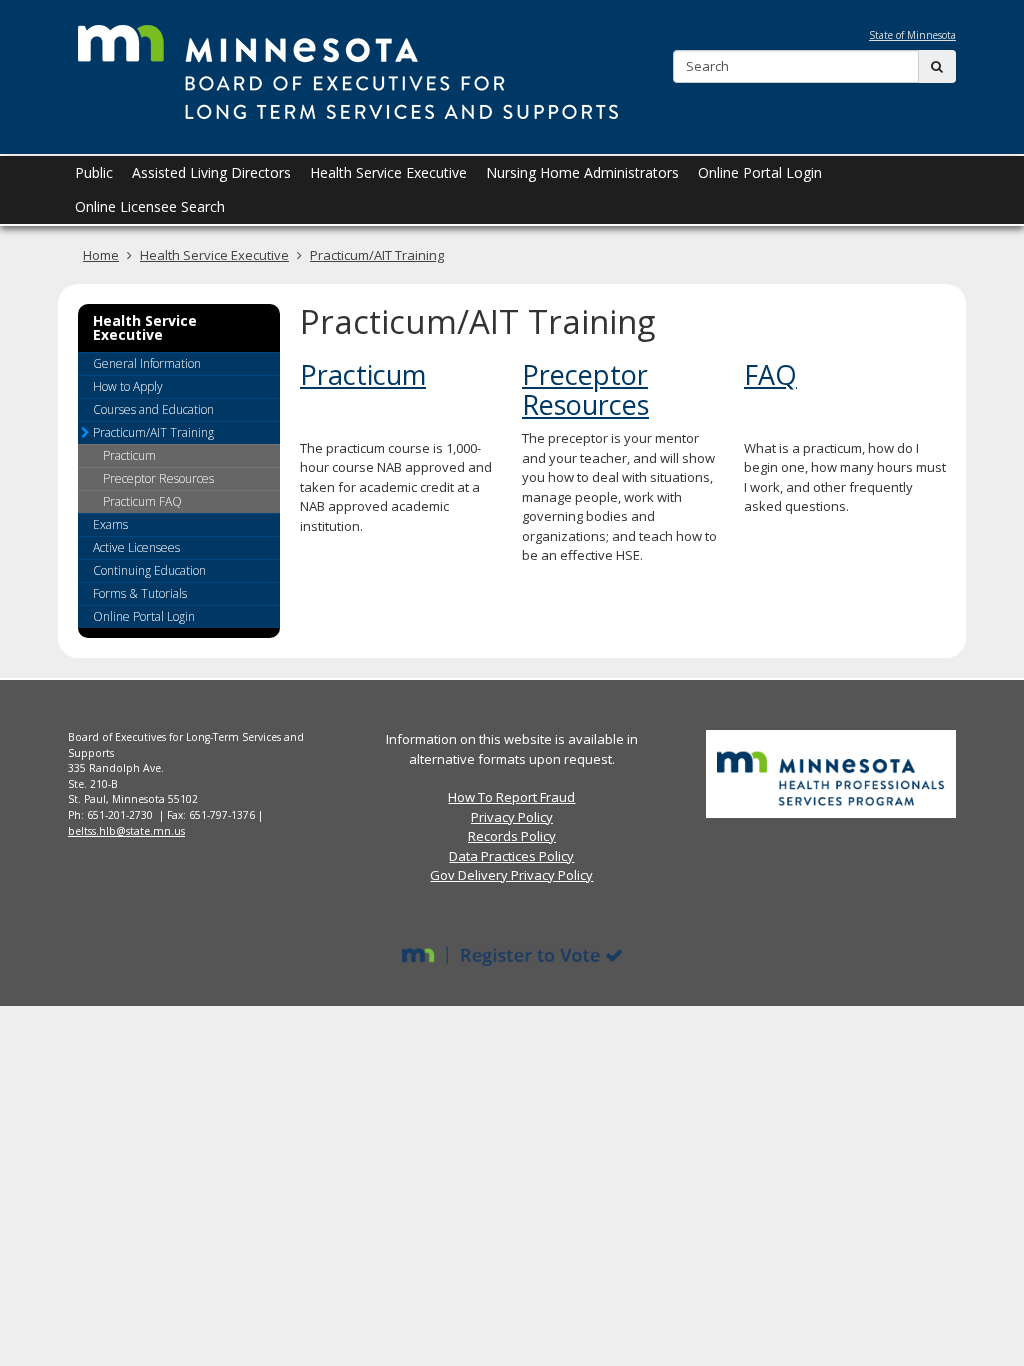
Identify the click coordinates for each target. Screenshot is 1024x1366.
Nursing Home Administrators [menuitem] (582, 172)
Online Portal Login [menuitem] (760, 172)
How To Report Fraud (511, 797)
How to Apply (128, 386)
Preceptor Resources (585, 389)
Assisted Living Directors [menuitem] (211, 172)
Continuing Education (149, 570)
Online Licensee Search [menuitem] (150, 206)
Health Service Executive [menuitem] (388, 172)
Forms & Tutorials (140, 593)
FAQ (770, 374)
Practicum (363, 374)
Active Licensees (136, 547)
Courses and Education (153, 409)
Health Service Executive (214, 255)
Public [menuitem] (94, 172)
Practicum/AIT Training (377, 255)
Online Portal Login (144, 616)
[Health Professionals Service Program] (831, 773)
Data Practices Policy (511, 856)
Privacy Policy (512, 817)
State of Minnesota (912, 35)
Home (101, 255)
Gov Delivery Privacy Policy (511, 875)
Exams (110, 524)
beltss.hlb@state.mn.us (126, 831)
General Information (147, 363)
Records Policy (512, 836)
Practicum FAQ (142, 501)
